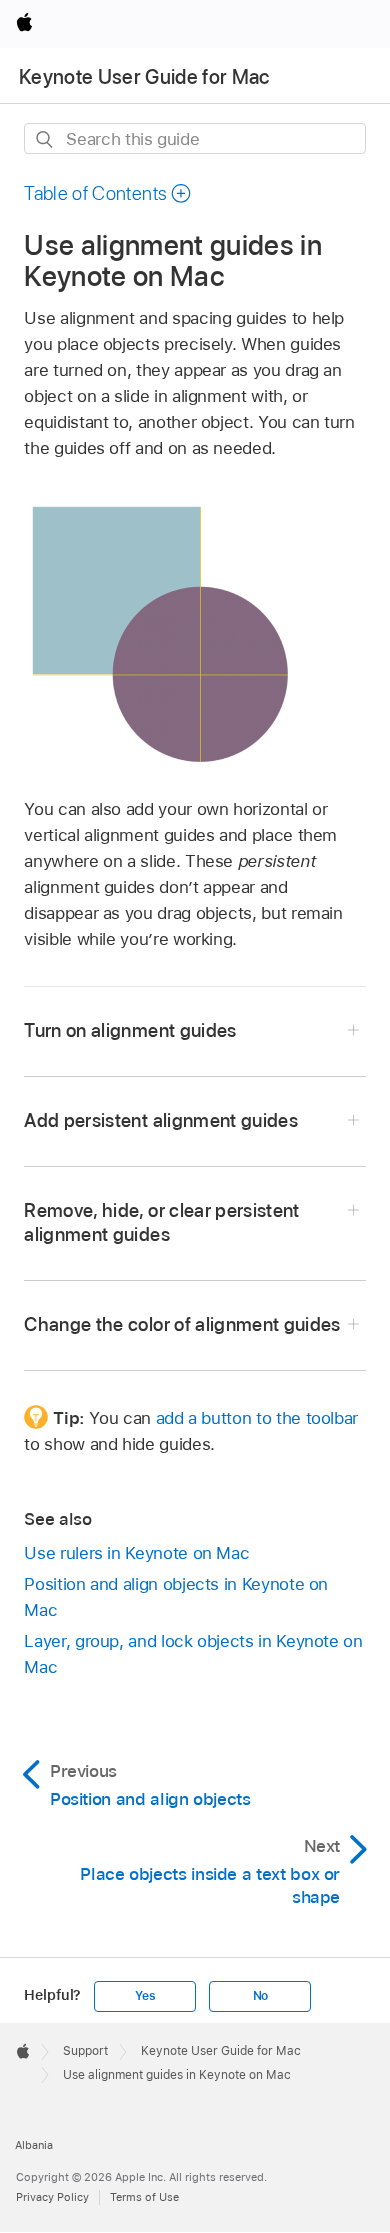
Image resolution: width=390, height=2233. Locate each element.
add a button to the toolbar (257, 1418)
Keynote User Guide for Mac (144, 77)
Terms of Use (144, 2197)
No (261, 1996)
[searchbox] (194, 138)
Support (85, 2051)
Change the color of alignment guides (182, 1324)
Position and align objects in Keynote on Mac (176, 1597)
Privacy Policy (52, 2197)
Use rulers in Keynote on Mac (136, 1553)
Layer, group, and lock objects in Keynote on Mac (193, 1654)
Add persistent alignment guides (161, 1120)
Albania (34, 2145)
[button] (108, 193)
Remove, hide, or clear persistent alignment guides (161, 1222)
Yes (145, 1996)
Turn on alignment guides (130, 1030)
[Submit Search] (45, 139)
